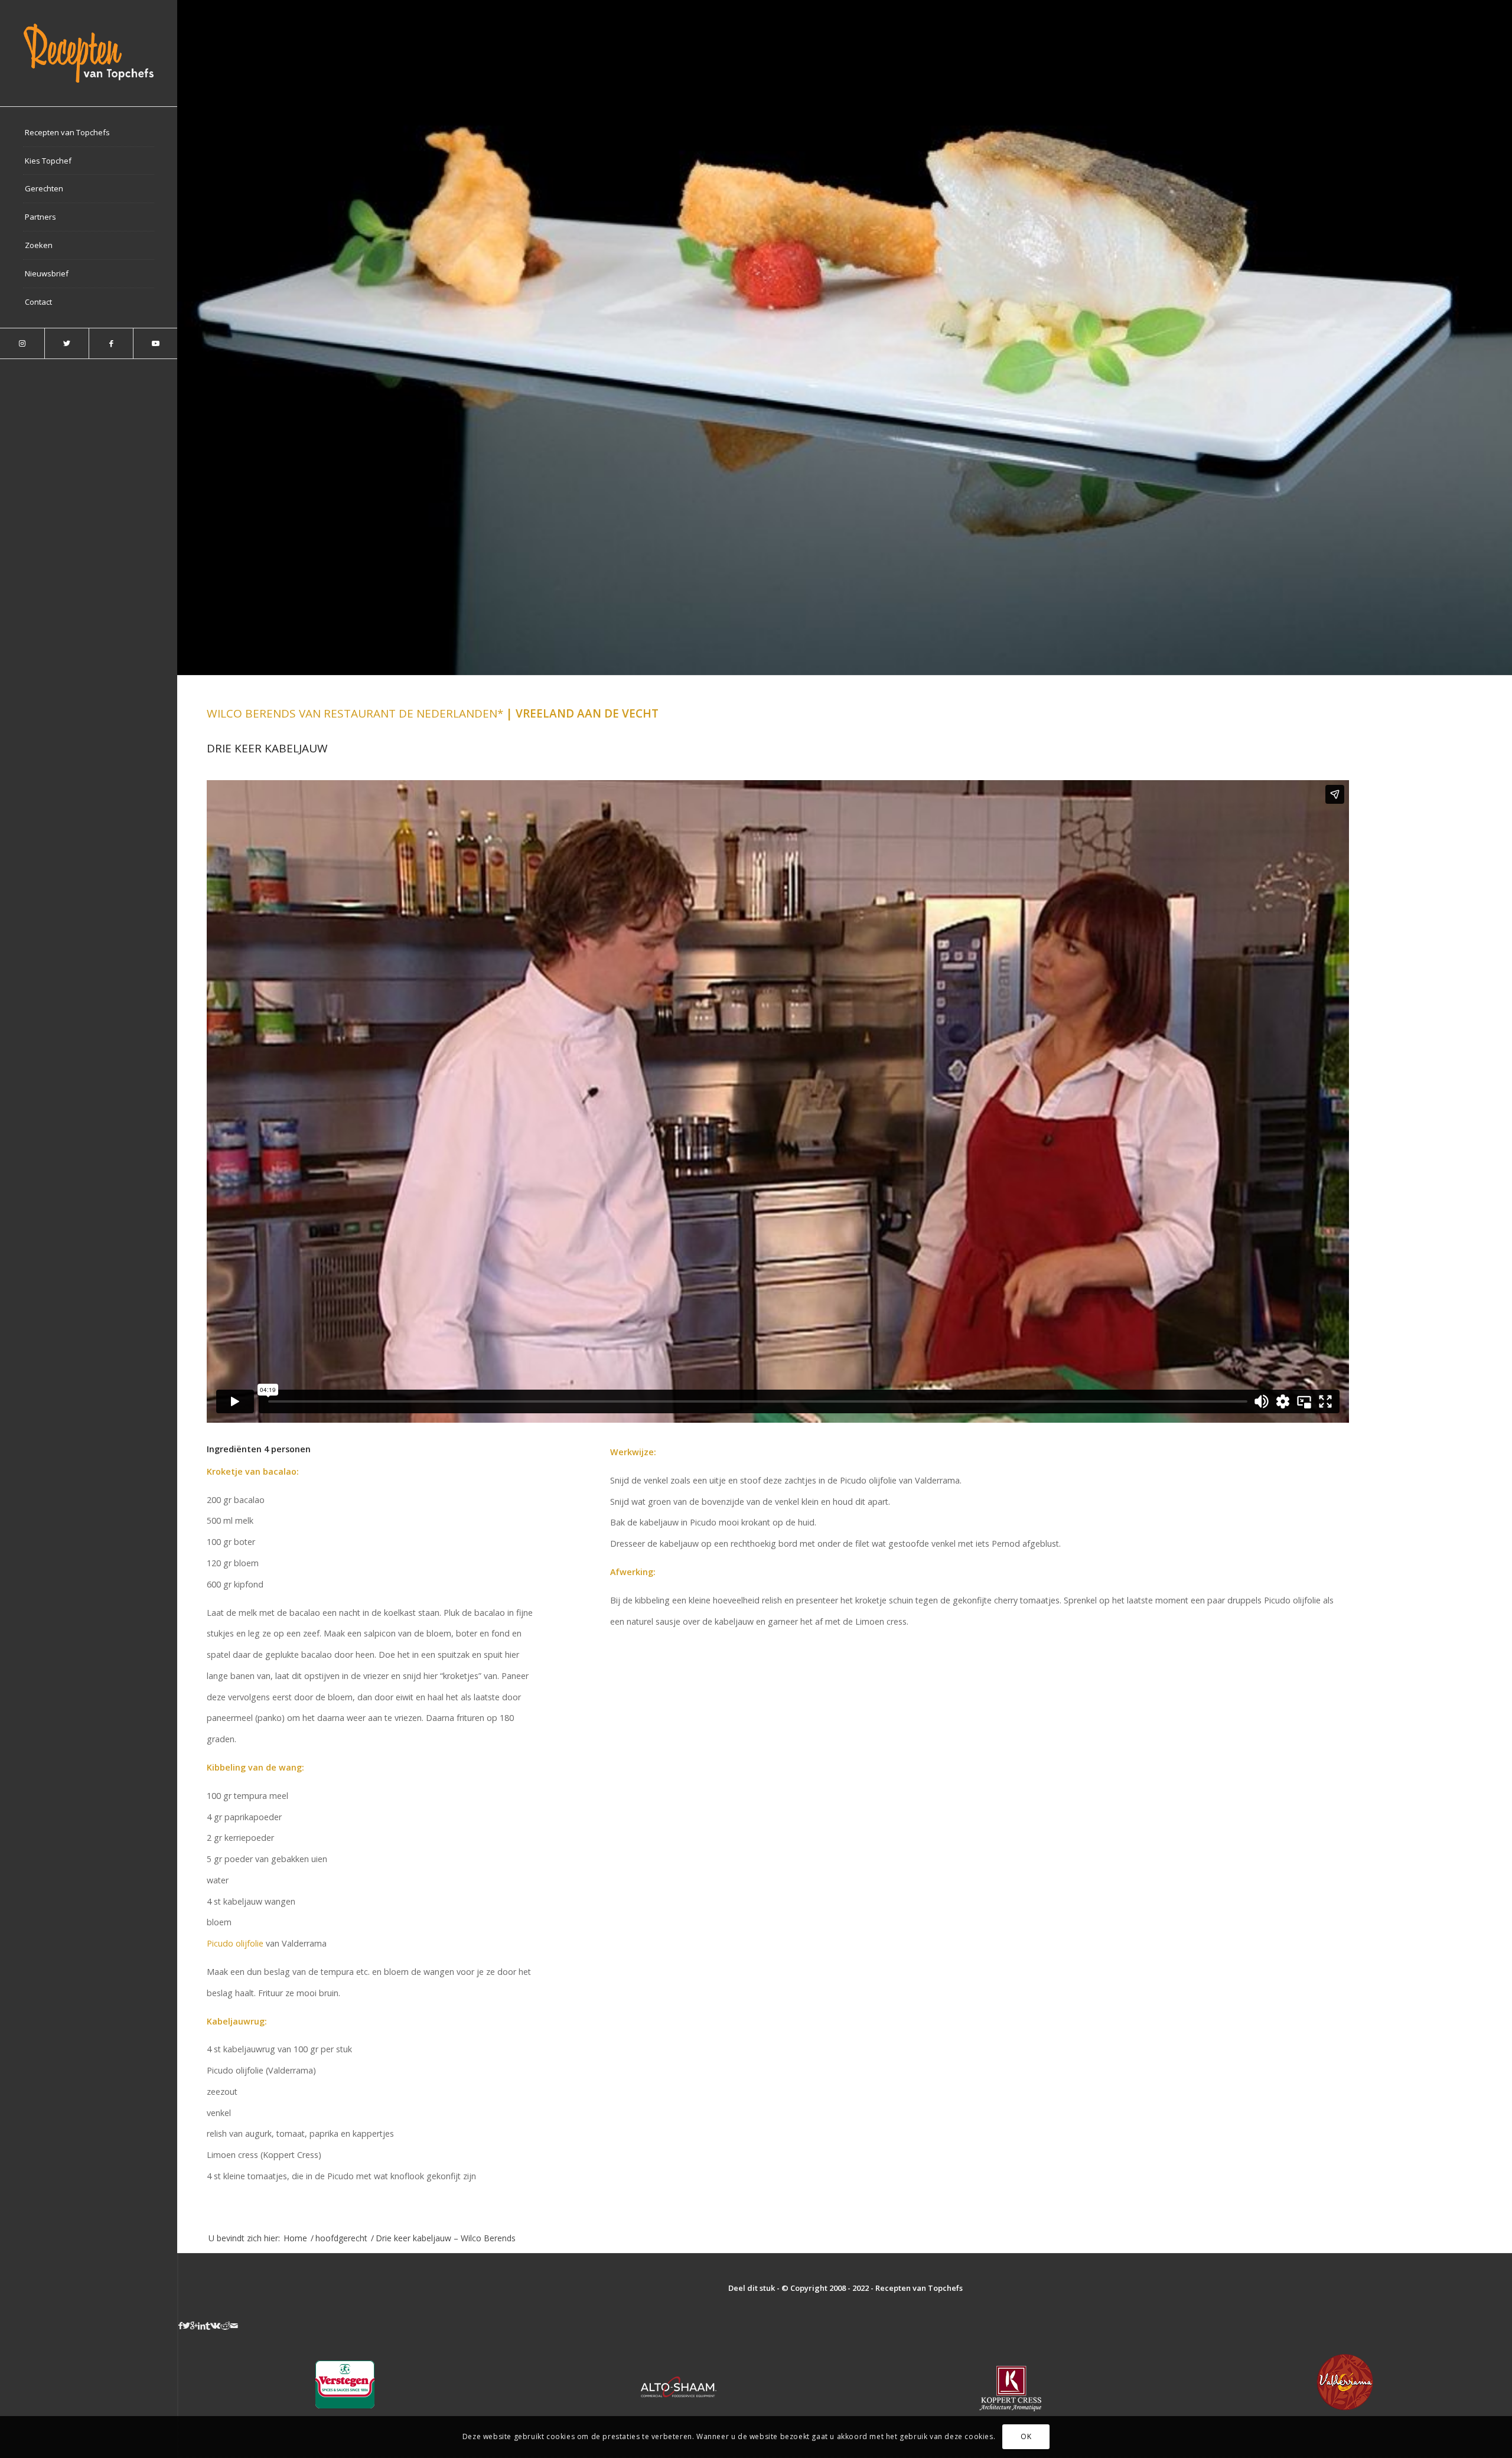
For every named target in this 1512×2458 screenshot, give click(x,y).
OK (1026, 2437)
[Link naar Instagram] (22, 343)
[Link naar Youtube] (155, 343)
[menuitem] (89, 133)
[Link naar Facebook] (111, 343)
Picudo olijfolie (235, 1943)
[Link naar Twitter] (66, 343)
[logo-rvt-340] (89, 53)
